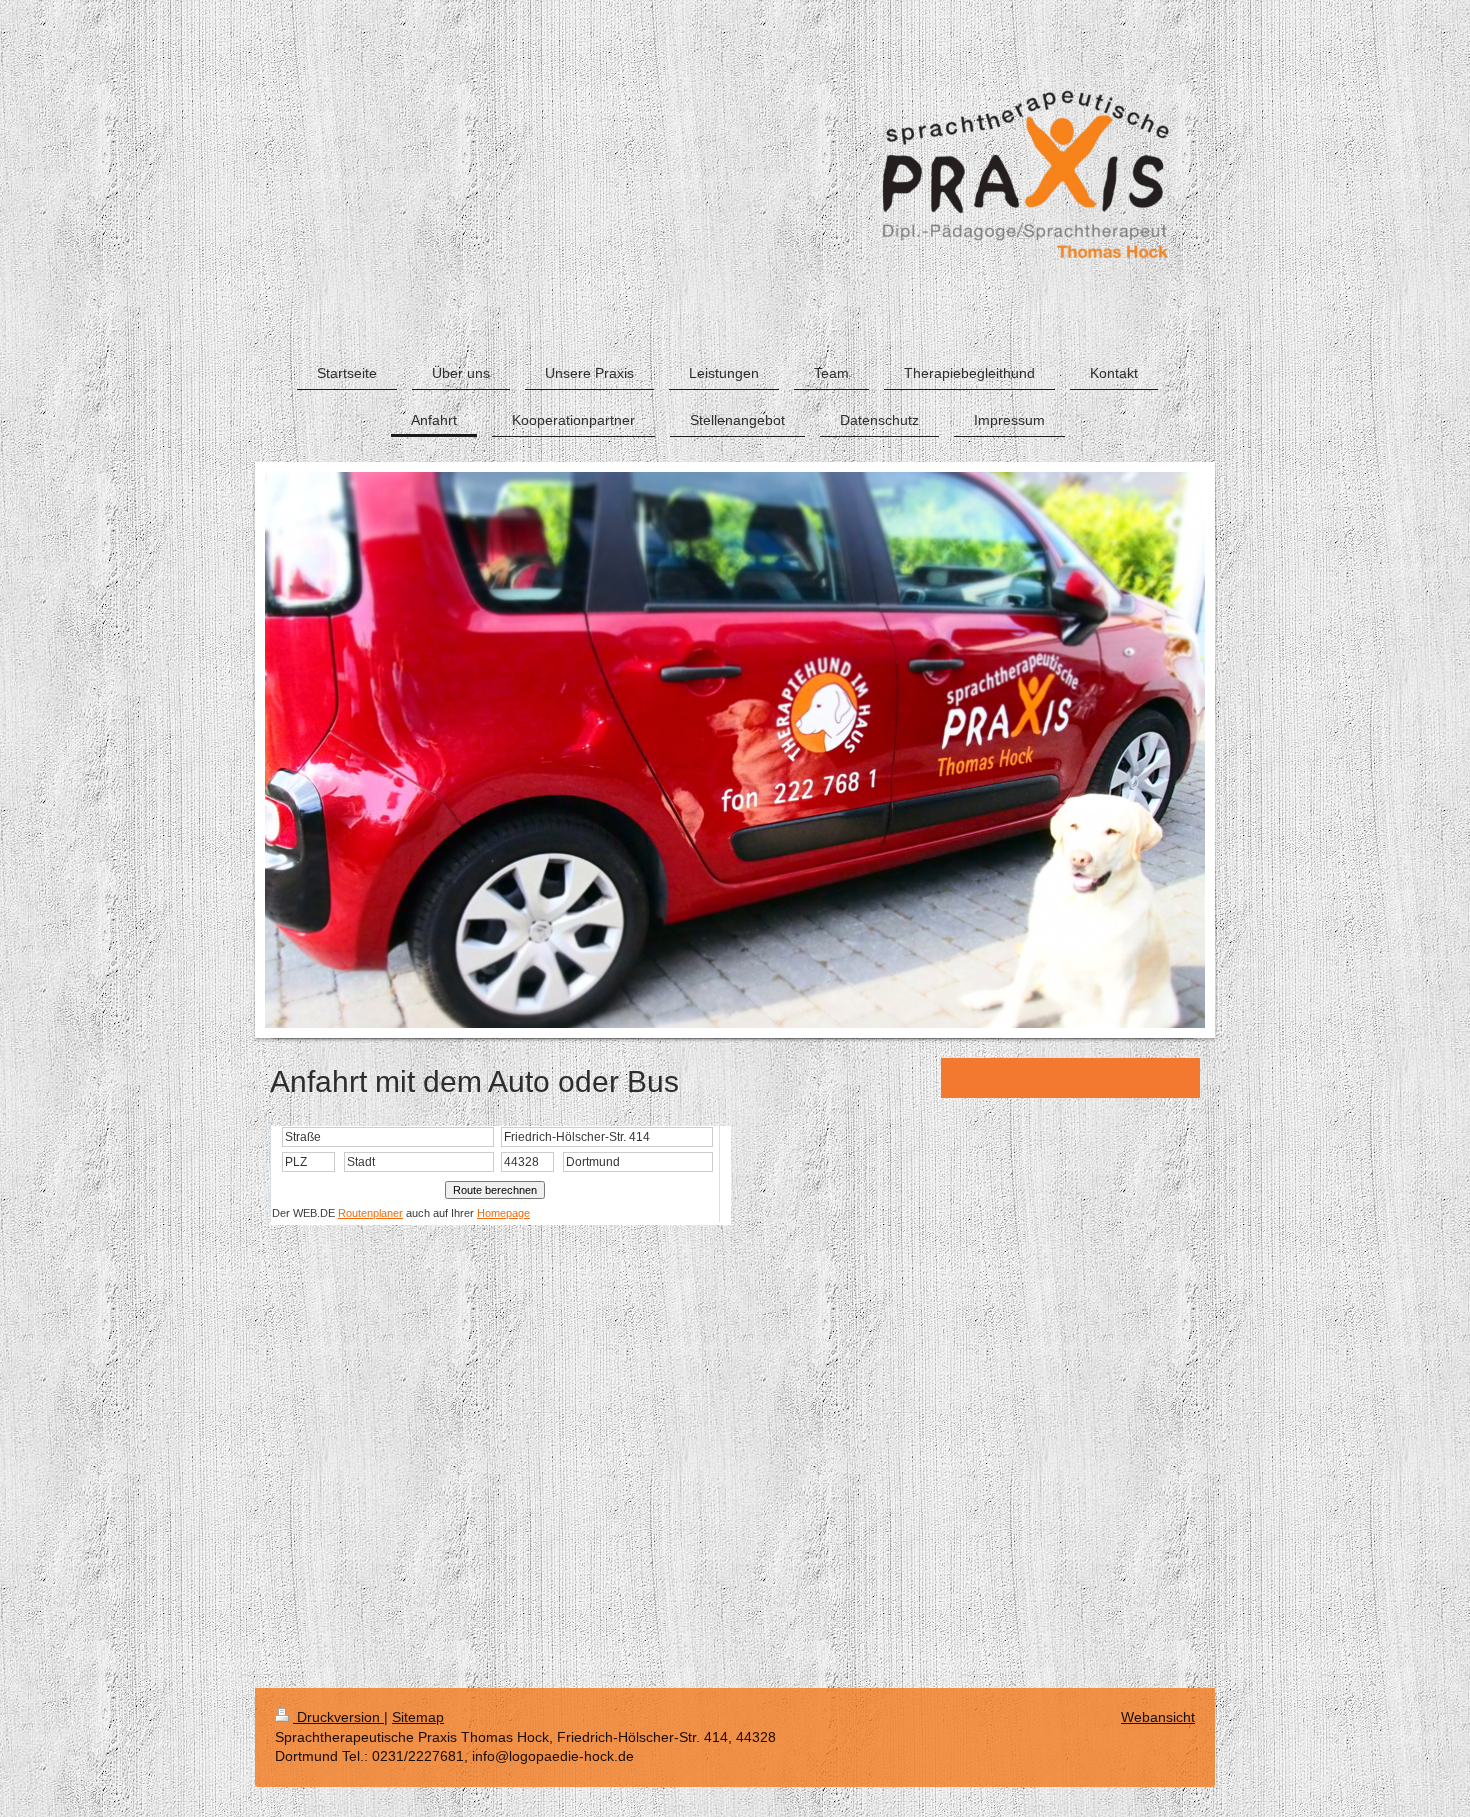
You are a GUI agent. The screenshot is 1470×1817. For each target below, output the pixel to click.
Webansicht (1158, 1717)
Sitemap (418, 1717)
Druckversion (338, 1717)
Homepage (503, 1213)
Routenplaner (370, 1213)
